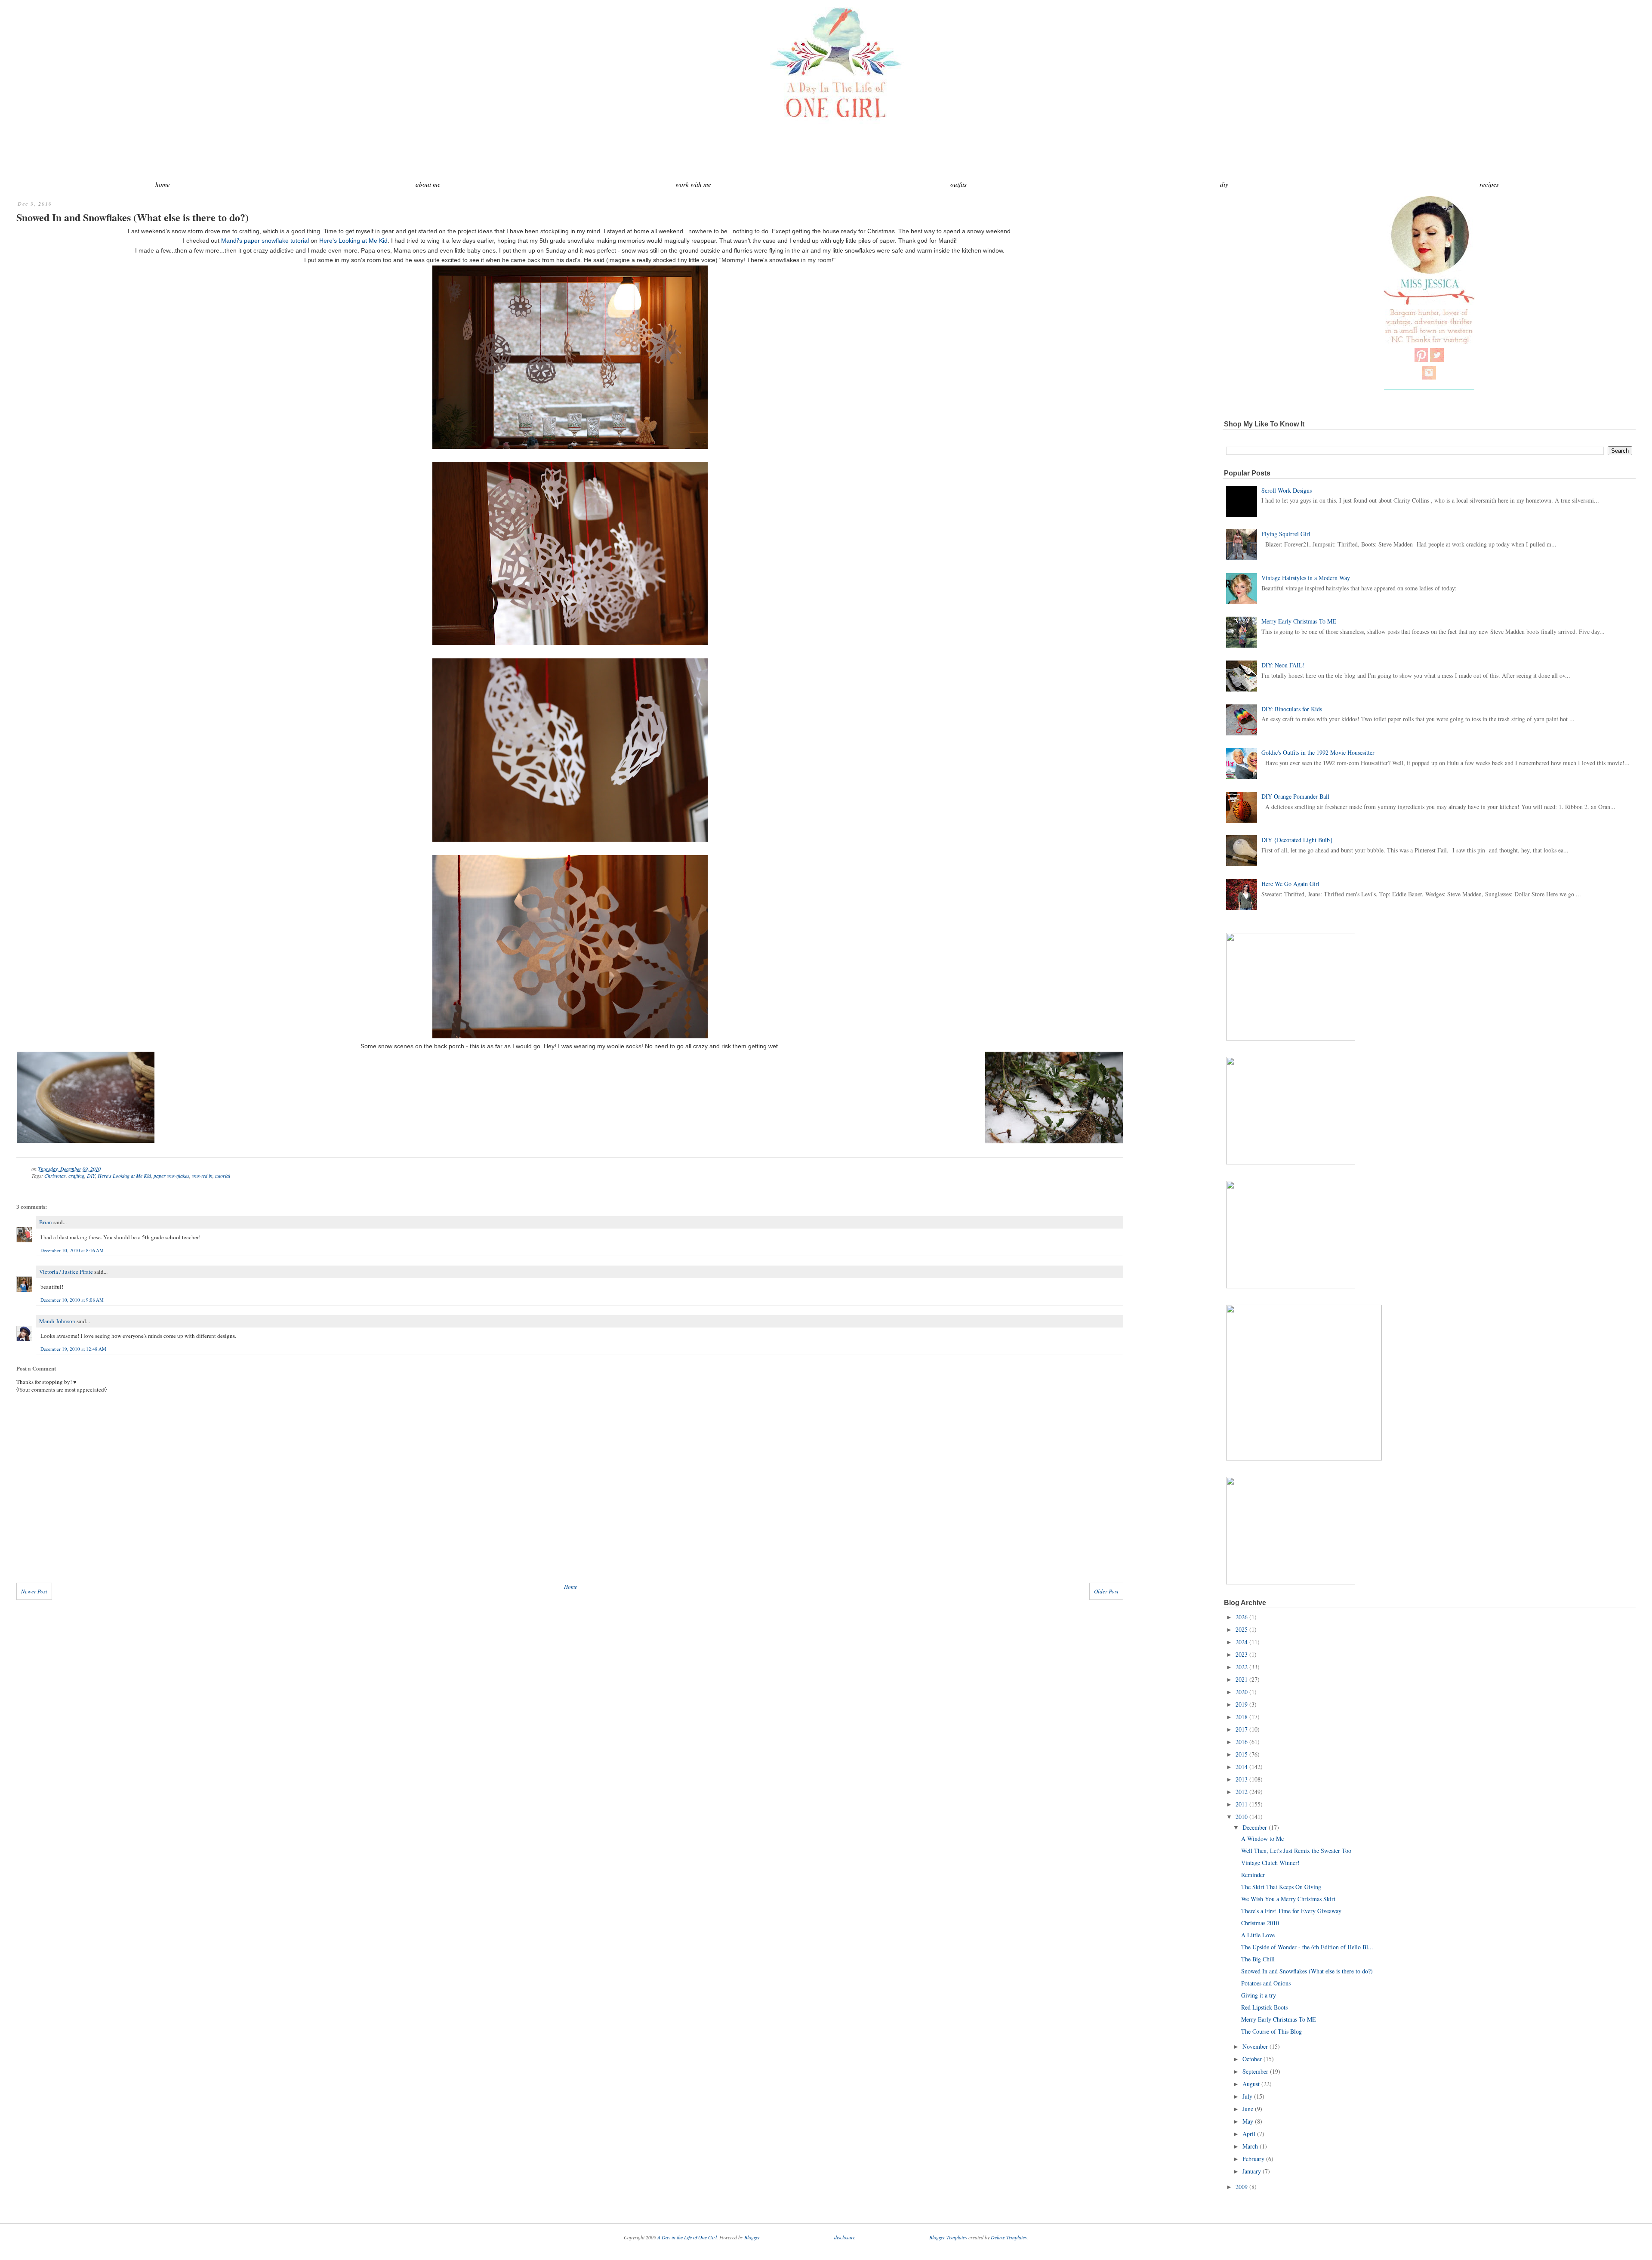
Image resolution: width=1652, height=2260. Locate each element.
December (1255, 1827)
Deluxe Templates (1009, 2237)
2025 (1242, 1629)
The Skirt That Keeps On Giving (1281, 1887)
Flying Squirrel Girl (1286, 534)
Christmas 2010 (1260, 1923)
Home (571, 1587)
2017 (1242, 1729)
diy (1224, 184)
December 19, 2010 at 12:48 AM (73, 1349)
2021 (1242, 1679)
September (1255, 2071)
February (1253, 2159)
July (1247, 2096)
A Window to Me (1262, 1839)
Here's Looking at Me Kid (353, 241)
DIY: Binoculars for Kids (1292, 709)
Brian (46, 1222)
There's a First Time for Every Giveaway (1291, 1911)
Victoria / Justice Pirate (66, 1272)
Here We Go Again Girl (1290, 884)
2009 (1242, 2187)
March (1250, 2146)
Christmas (55, 1176)
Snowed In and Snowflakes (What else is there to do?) (133, 217)
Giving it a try (1259, 1995)
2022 (1242, 1667)
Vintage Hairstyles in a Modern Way (1306, 578)
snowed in (202, 1176)
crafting (76, 1176)
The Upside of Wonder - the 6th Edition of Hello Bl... (1307, 1947)
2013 (1242, 1779)
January (1252, 2171)
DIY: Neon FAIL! (1283, 665)
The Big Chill (1258, 1959)
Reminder (1253, 1875)
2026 (1242, 1617)
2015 (1242, 1754)
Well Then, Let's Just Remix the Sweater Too (1296, 1851)
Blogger (752, 2237)
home (163, 184)
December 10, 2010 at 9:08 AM (72, 1300)
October (1252, 2059)
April (1249, 2134)
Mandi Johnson (57, 1321)
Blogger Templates (948, 2237)
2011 (1242, 1804)
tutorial (223, 1176)
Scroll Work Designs (1287, 490)
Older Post (1106, 1591)
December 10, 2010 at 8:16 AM (72, 1250)
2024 (1242, 1642)
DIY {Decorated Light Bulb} (1297, 840)
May (1248, 2121)
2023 (1242, 1654)
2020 (1242, 1692)
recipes (1489, 184)
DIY (91, 1176)
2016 (1242, 1742)
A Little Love (1258, 1935)
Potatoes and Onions (1266, 1983)
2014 (1242, 1767)
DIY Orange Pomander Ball (1295, 796)
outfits (959, 184)
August (1251, 2084)
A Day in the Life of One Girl (687, 2237)
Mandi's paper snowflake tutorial (265, 241)
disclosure (845, 2237)
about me (428, 184)
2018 (1242, 1717)
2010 (1242, 1817)
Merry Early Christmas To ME (1299, 621)
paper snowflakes (171, 1176)
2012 (1242, 1792)
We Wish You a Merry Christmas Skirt (1288, 1899)
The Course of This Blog (1271, 2031)
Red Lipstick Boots (1264, 2007)
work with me (693, 184)
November (1255, 2046)
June (1248, 2109)
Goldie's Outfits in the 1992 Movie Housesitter (1318, 752)
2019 (1242, 1704)
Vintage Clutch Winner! (1270, 1863)
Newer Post (34, 1591)
